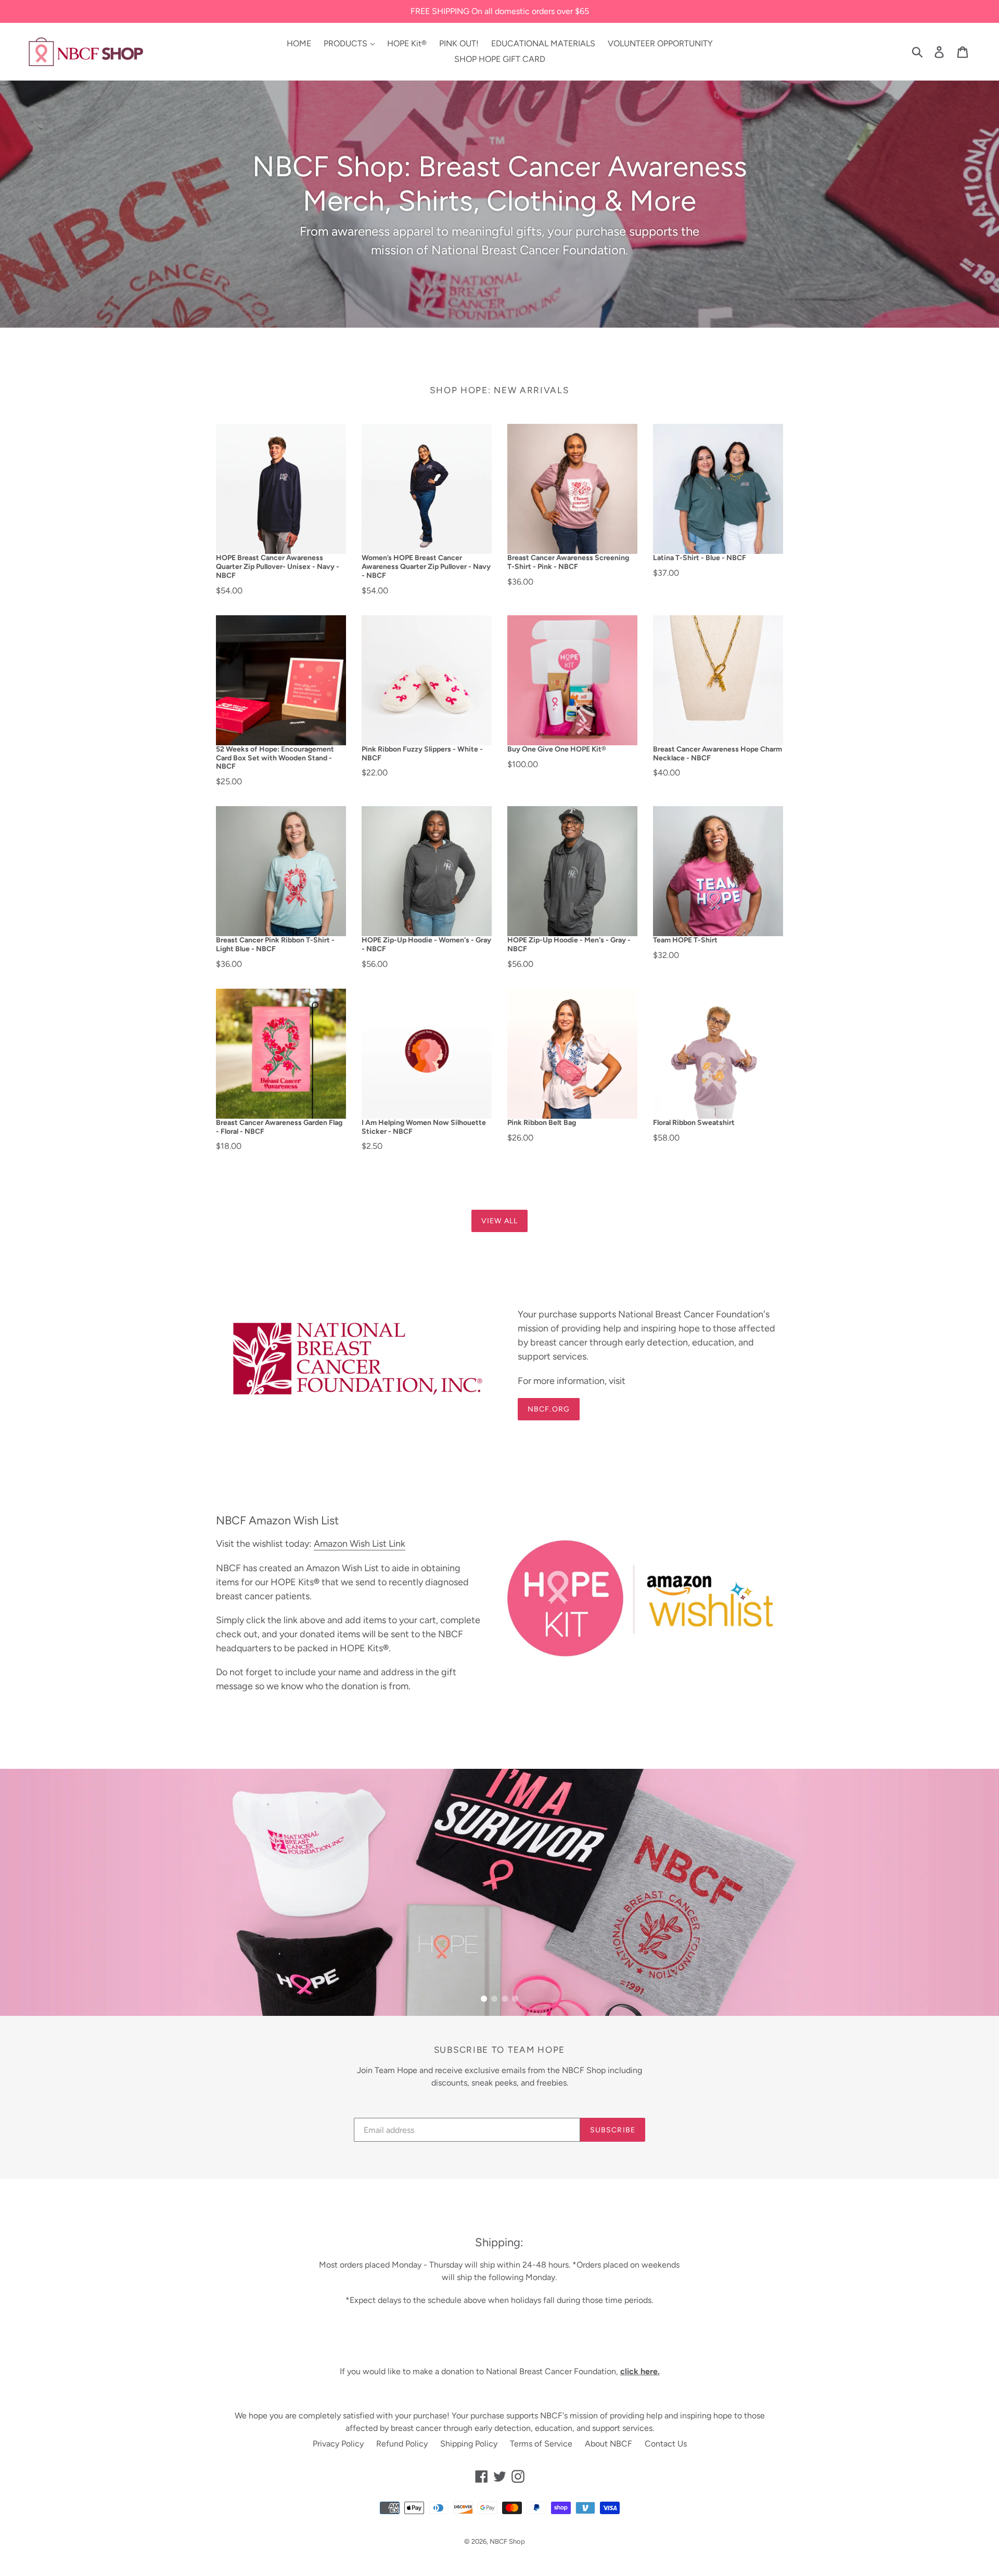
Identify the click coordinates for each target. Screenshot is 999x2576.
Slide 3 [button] (505, 1999)
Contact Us (666, 2444)
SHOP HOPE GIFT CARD (500, 59)
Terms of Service (541, 2444)
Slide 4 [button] (515, 1999)
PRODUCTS (347, 43)
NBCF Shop (507, 2541)
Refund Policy (402, 2444)
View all (499, 1221)
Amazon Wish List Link (360, 1544)
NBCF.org (549, 1409)
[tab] (484, 1999)
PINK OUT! (459, 43)
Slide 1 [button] (484, 1999)
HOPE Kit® (407, 43)
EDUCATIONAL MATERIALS (543, 43)
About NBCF (609, 2444)
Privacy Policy (338, 2444)
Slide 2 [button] (494, 1999)
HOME (299, 43)
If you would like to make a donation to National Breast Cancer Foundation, (500, 2371)
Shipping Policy (469, 2444)
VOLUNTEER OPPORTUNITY (660, 43)
